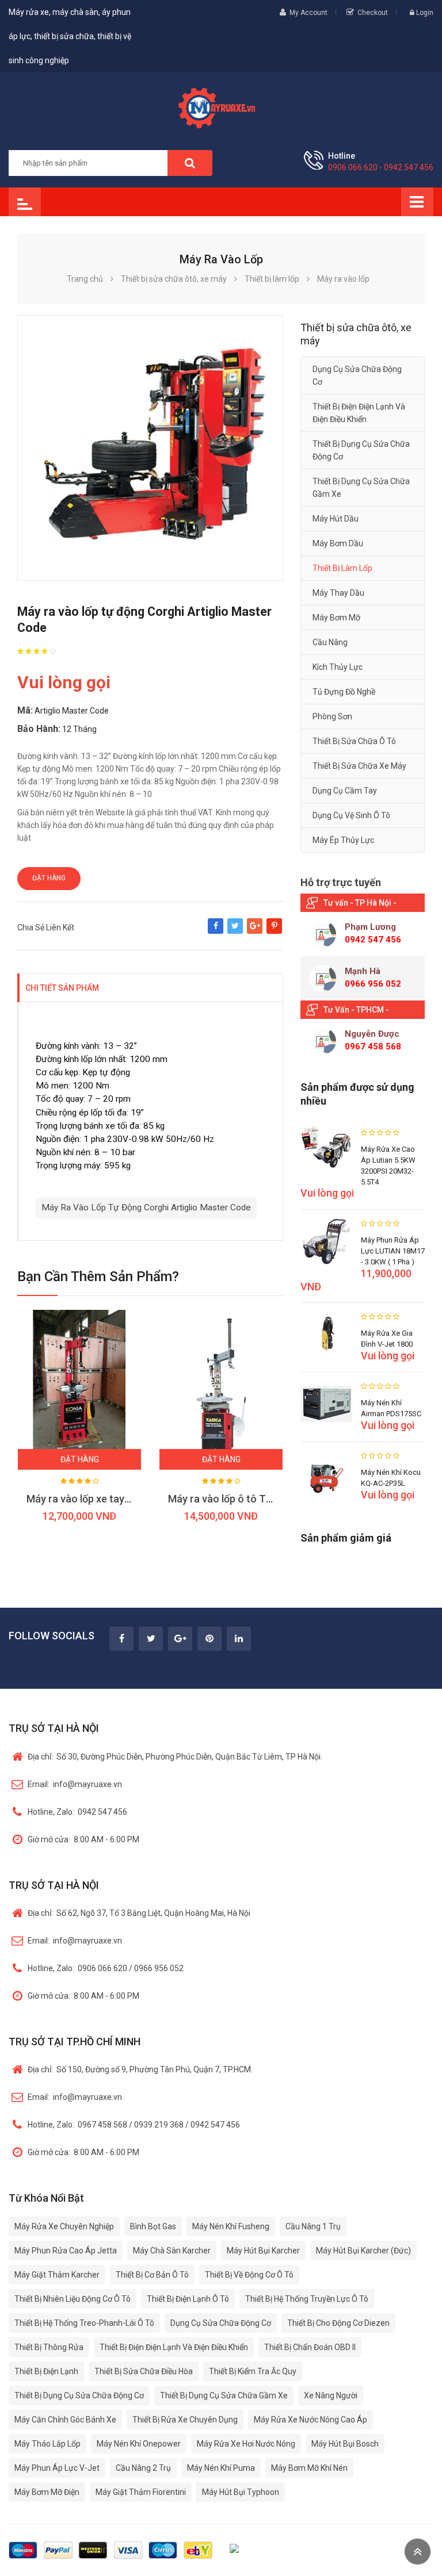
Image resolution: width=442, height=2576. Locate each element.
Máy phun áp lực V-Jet (57, 2468)
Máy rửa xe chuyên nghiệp (64, 2226)
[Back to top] (418, 2552)
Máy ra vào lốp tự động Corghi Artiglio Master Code (146, 1207)
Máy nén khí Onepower (139, 2444)
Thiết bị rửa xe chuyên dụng (185, 2420)
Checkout (373, 13)
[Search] (190, 163)
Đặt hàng (49, 878)
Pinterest (274, 931)
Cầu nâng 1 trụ (313, 2226)
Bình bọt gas (153, 2226)
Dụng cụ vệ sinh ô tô (351, 815)
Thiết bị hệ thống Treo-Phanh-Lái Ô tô (84, 2323)
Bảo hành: (39, 729)
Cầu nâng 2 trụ (143, 2468)
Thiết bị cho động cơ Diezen (338, 2323)
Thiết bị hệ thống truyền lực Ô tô (307, 2299)
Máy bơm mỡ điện (47, 2492)
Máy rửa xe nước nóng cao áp (310, 2420)
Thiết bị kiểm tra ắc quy (253, 2371)
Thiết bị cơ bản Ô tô (152, 2275)
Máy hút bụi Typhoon (241, 2492)
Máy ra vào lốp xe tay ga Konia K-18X (112, 1499)
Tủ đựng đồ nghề (344, 692)
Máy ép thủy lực (343, 840)
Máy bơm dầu (338, 543)
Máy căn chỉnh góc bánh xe (65, 2420)
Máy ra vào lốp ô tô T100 (226, 1499)
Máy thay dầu (338, 593)
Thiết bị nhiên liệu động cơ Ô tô (73, 2299)
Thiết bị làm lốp (342, 568)
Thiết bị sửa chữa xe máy (359, 766)
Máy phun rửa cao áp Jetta (66, 2251)
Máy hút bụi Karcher (263, 2251)
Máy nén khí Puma (221, 2468)
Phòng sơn (332, 716)
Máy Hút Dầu (336, 519)
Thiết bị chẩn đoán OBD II (310, 2347)
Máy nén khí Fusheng (231, 2226)
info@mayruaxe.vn (75, 1784)
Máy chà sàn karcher (172, 2251)
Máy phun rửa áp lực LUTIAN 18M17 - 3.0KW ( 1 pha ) (393, 1251)
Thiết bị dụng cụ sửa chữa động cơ (361, 450)
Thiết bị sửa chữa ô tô (354, 741)
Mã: (25, 710)
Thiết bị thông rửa (49, 2347)
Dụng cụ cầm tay (345, 791)
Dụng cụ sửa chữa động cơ (357, 375)
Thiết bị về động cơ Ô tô (249, 2275)
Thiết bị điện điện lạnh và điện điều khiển (359, 413)
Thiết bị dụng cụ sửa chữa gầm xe (361, 488)
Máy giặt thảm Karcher (57, 2275)
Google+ (255, 931)
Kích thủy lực (338, 667)
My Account (308, 13)
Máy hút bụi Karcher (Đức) (363, 2251)
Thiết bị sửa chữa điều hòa (144, 2371)
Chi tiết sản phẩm (62, 988)
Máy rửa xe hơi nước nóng (246, 2444)
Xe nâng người (331, 2395)
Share (216, 931)
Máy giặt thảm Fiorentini (141, 2492)
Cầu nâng (330, 642)
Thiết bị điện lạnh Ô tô (188, 2299)
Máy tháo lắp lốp (47, 2444)
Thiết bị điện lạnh (46, 2371)
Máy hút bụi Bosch (345, 2444)
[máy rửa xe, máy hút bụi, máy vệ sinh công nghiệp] (221, 106)
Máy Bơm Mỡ (336, 618)
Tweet (235, 931)
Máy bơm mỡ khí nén (309, 2468)
